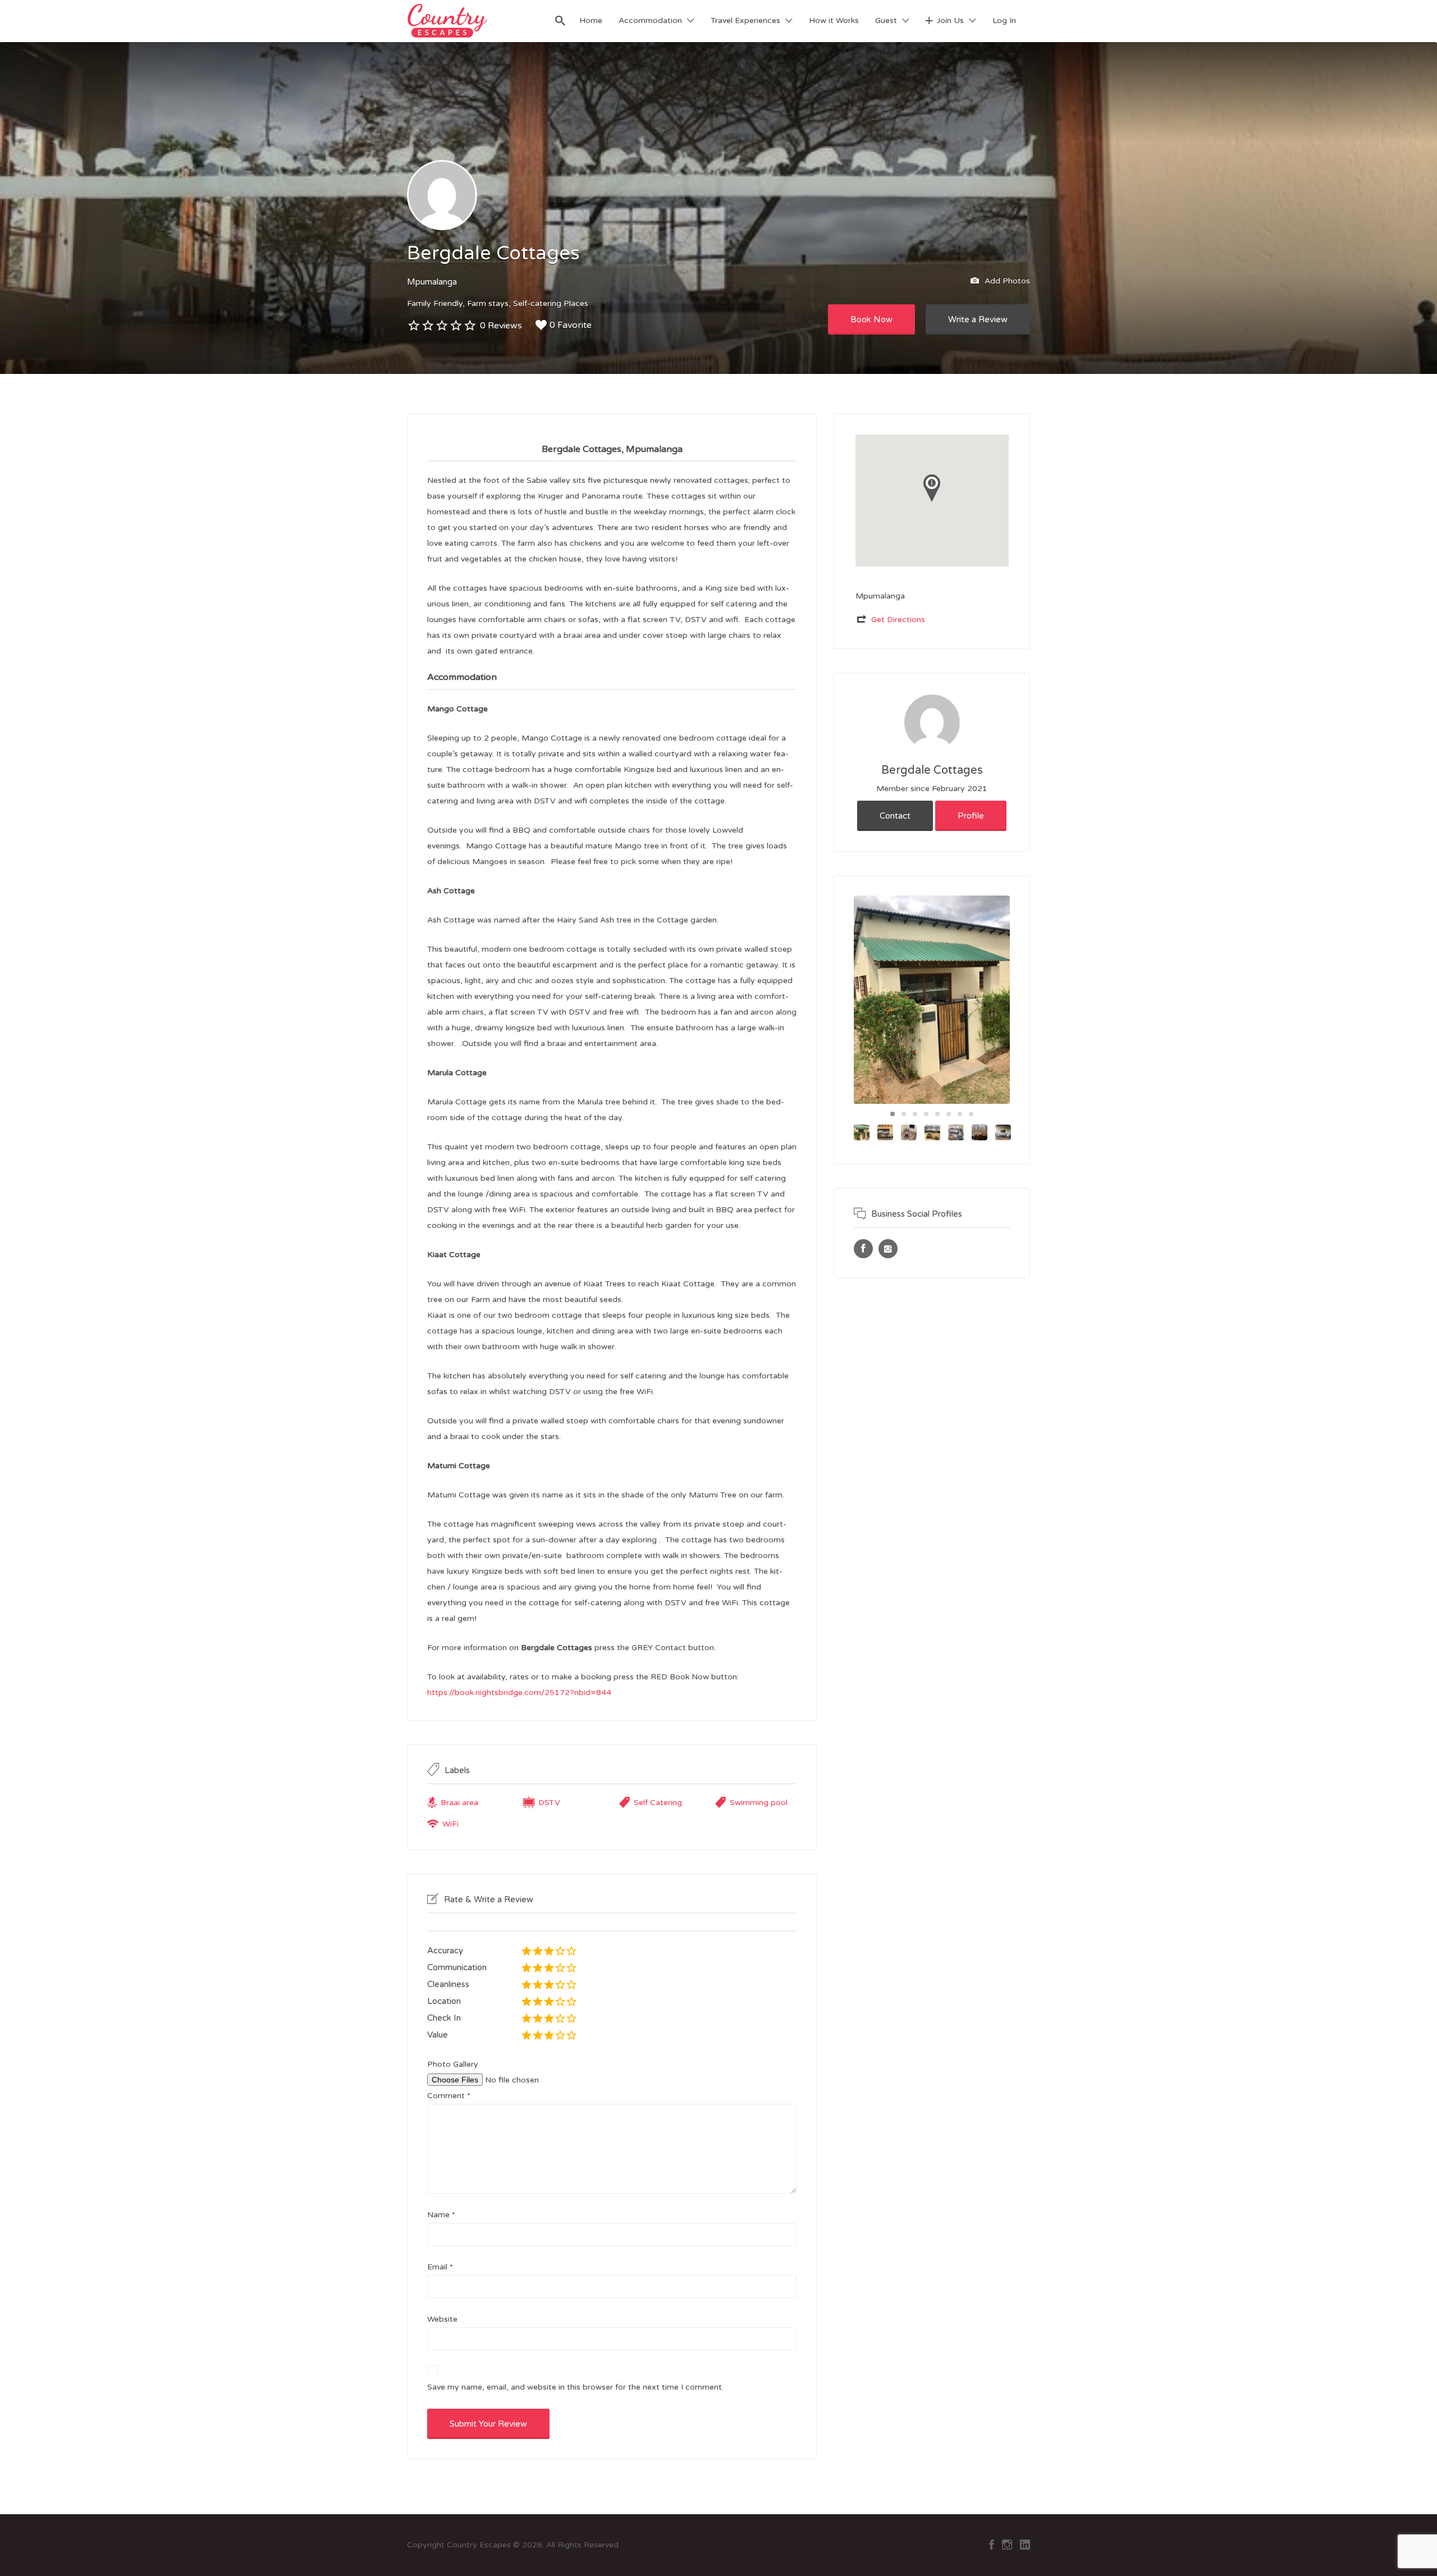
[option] (932, 1000)
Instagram (1007, 2545)
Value (438, 2035)
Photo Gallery (453, 2064)
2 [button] (904, 1114)
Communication (457, 1967)
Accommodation (650, 20)
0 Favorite (571, 325)
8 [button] (971, 1114)
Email (440, 2267)
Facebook (992, 2545)
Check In (444, 2018)
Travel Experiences (745, 20)
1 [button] (893, 1114)
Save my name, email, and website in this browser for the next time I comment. (575, 2387)
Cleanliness (448, 1984)
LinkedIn (1025, 2545)
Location (444, 2001)
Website (442, 2319)
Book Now (871, 319)
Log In (1004, 20)
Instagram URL (888, 1249)
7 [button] (960, 1114)
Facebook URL (863, 1249)
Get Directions (898, 620)
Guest (886, 20)
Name (441, 2215)
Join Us (950, 20)
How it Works (834, 20)
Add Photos (1006, 280)
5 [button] (937, 1114)
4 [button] (926, 1114)
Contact (895, 816)
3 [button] (915, 1114)
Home (591, 20)
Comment (449, 2096)
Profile (971, 816)
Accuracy (445, 1951)
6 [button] (949, 1114)
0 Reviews (501, 326)
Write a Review (978, 319)
